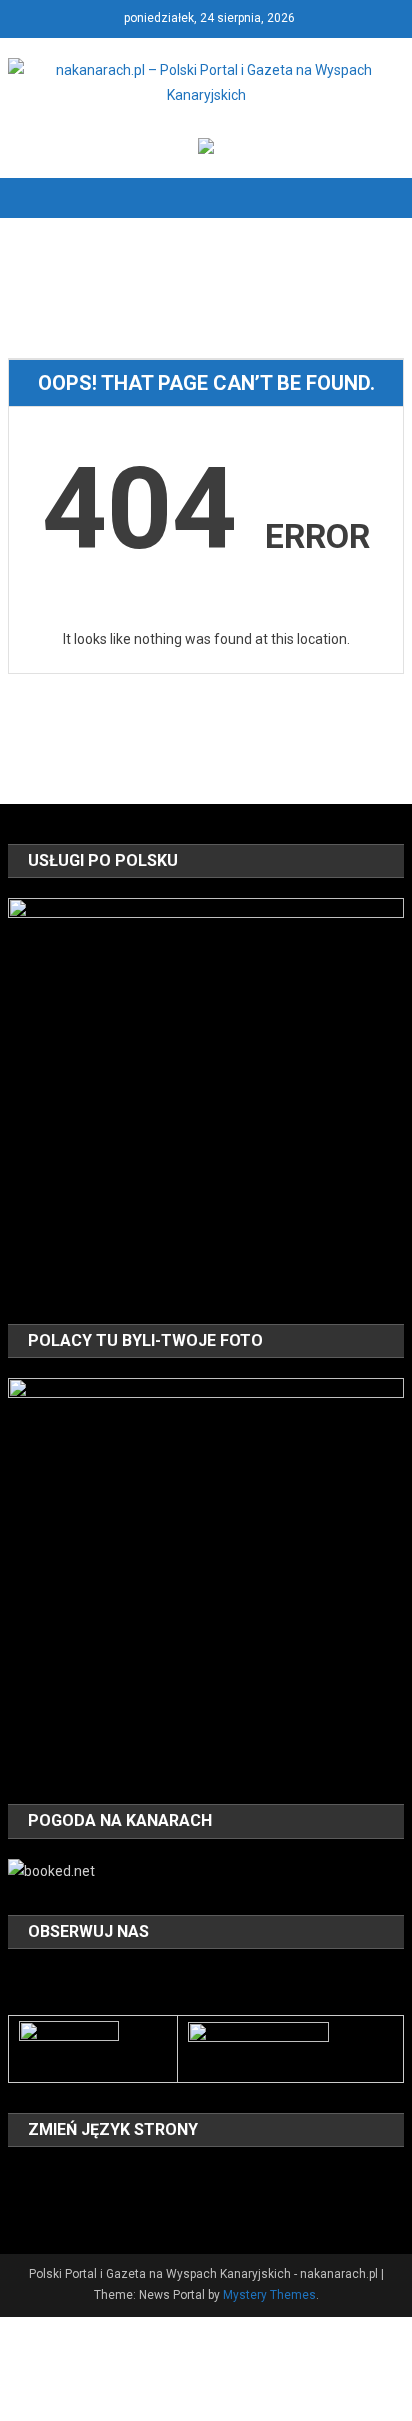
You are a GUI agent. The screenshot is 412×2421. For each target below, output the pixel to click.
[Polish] (20, 2206)
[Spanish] (72, 2206)
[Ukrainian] (98, 2206)
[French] (98, 2177)
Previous (33, 1091)
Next (379, 1091)
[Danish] (46, 2177)
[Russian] (46, 2206)
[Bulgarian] (20, 2177)
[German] (124, 2177)
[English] (72, 2177)
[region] (205, 1095)
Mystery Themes (269, 2295)
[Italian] (150, 2177)
